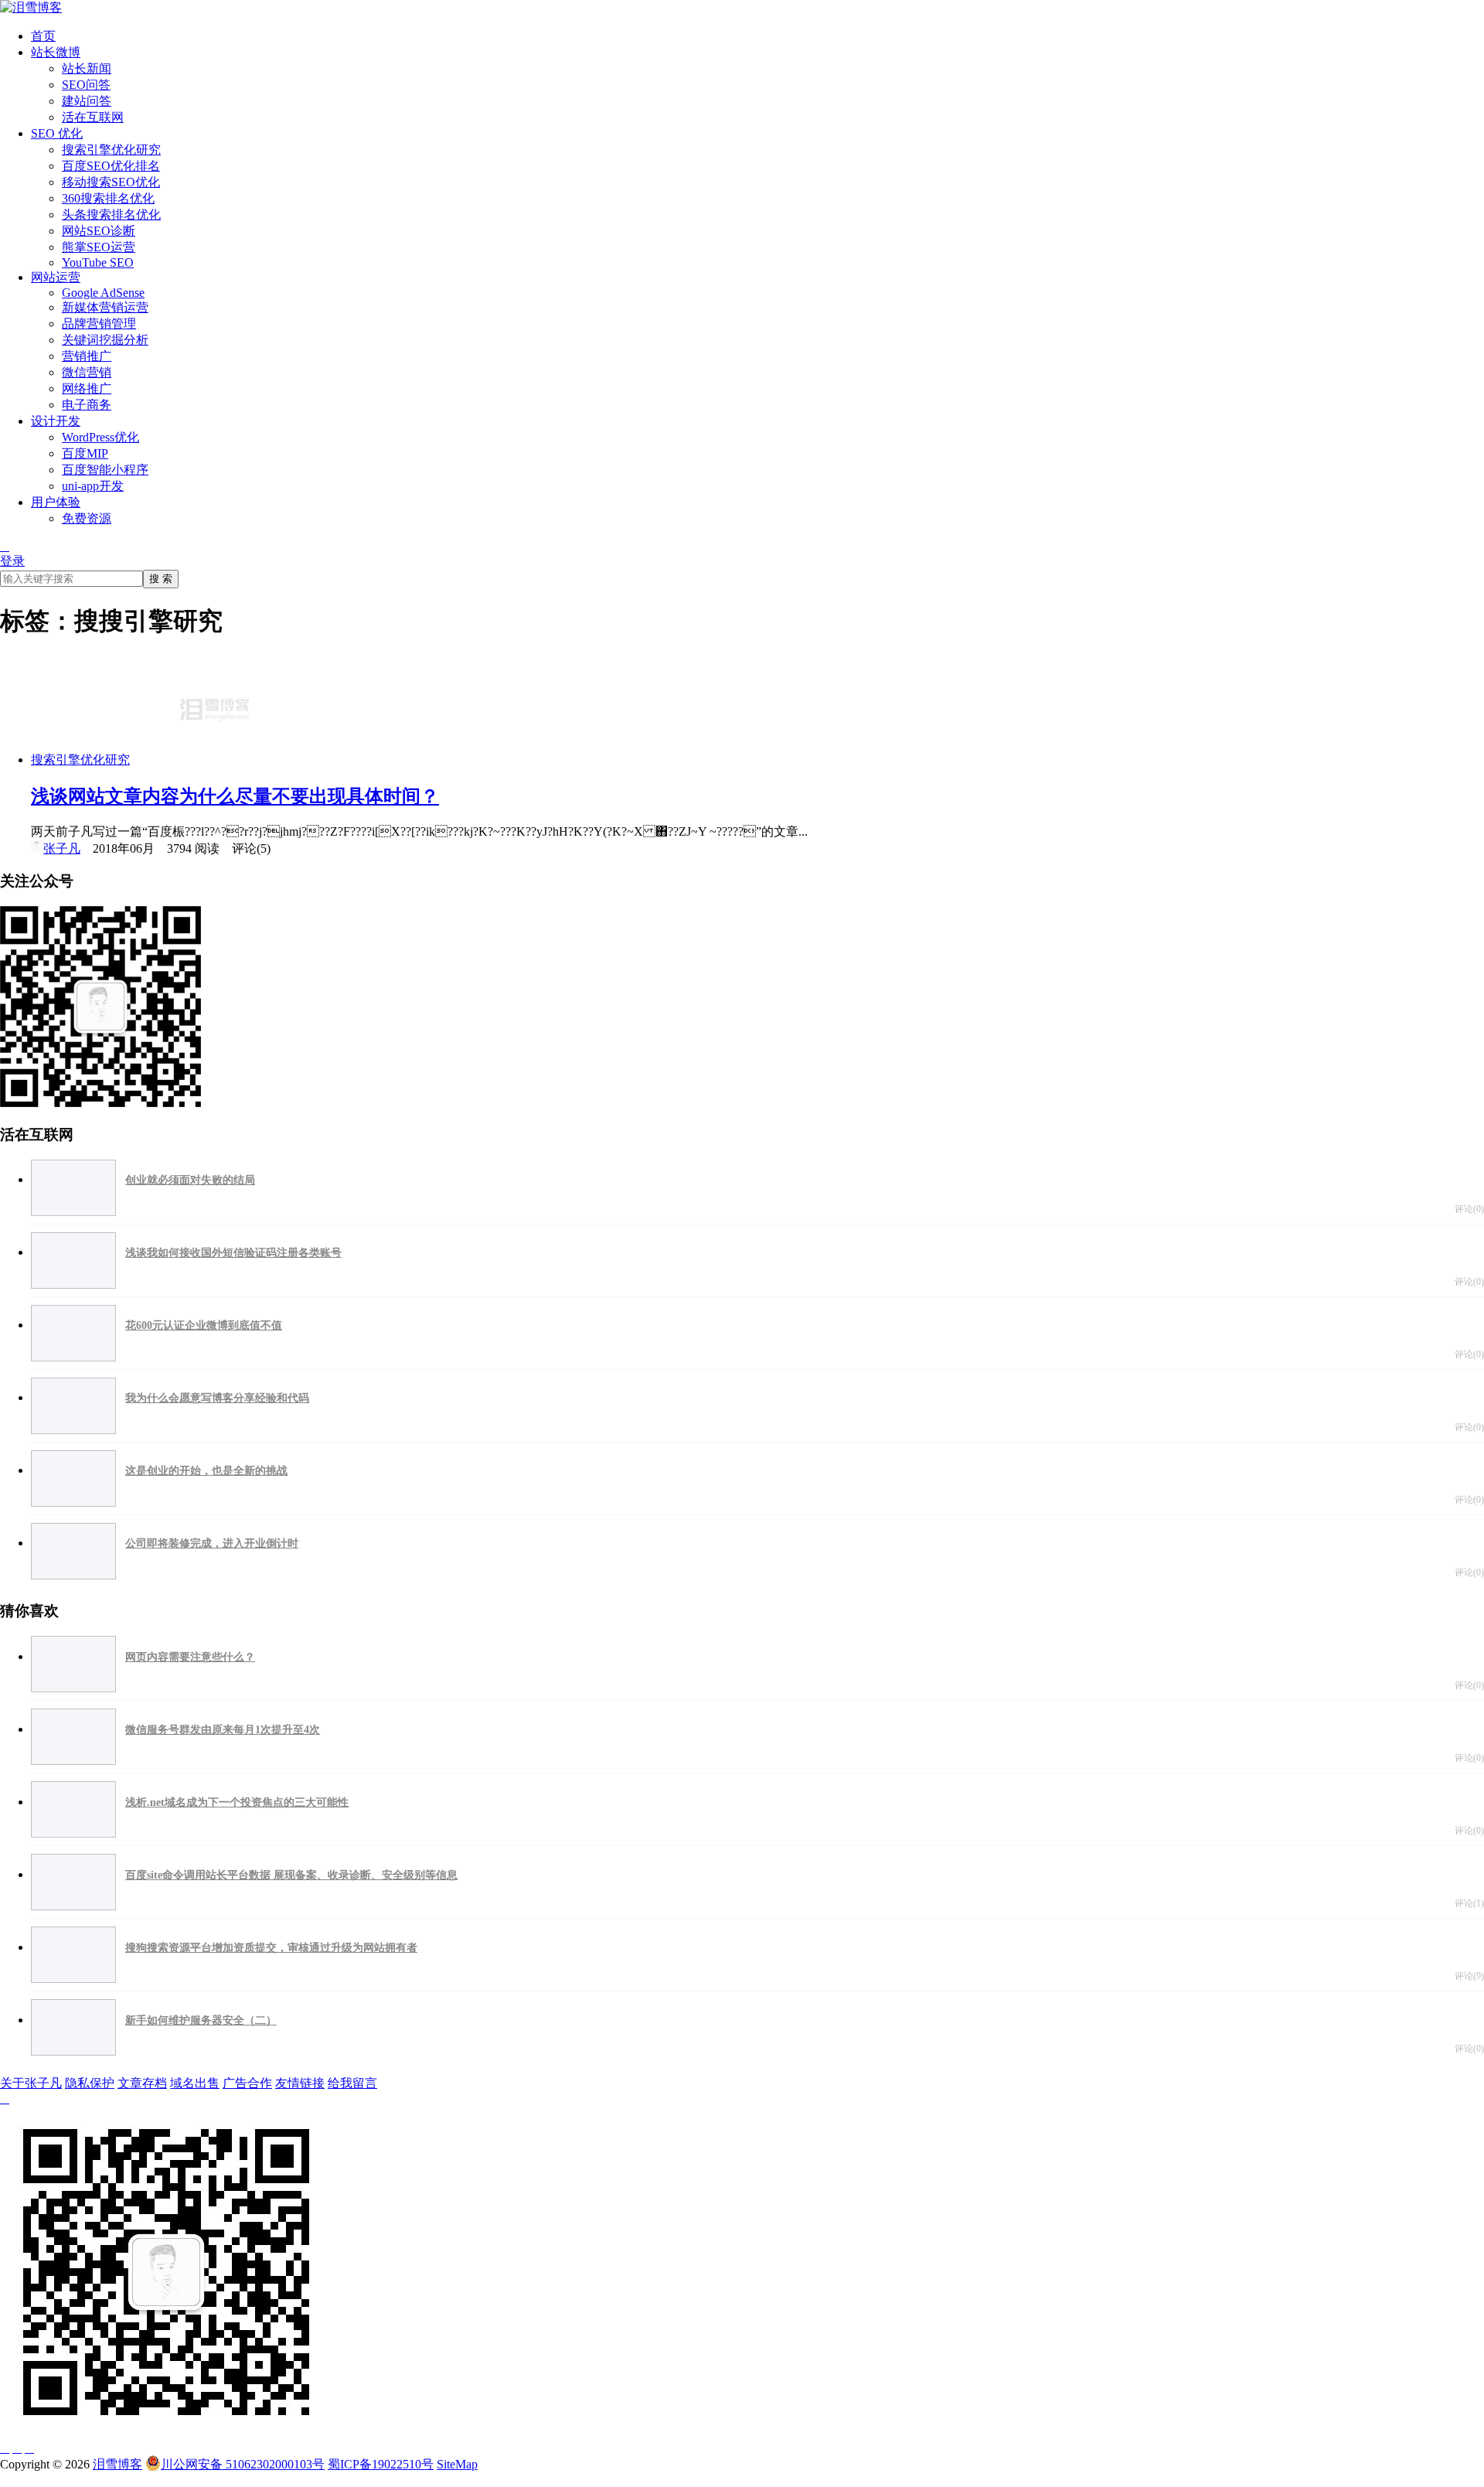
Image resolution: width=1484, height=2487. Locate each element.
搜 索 (161, 579)
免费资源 (87, 518)
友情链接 (300, 2083)
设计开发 (56, 421)
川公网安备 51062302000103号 (243, 2464)
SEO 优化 (57, 133)
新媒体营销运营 (105, 307)
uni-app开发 (93, 486)
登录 (12, 561)
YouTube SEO (98, 262)
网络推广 (87, 388)
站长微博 (56, 52)
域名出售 (195, 2083)
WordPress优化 (100, 437)
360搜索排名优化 (108, 198)
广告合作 (247, 2083)
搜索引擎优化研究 (111, 150)
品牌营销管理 (99, 324)
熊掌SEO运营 (99, 247)
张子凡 (62, 848)
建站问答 (87, 101)
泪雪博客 (117, 2464)
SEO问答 (86, 85)
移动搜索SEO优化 (111, 182)
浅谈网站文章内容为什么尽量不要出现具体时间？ (235, 796)
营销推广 (87, 356)
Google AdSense (103, 293)
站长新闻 (87, 68)
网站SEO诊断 (99, 231)
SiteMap (457, 2464)
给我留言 (352, 2083)
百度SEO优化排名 (111, 166)
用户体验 (56, 502)
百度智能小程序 (105, 470)
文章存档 (142, 2083)
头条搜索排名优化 (111, 215)
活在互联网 (93, 117)
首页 (43, 36)
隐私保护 (90, 2083)
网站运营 (56, 277)
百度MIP (85, 453)
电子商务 (87, 405)
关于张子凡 (31, 2083)
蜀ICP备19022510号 (381, 2464)
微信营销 (87, 372)
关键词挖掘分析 (105, 340)
